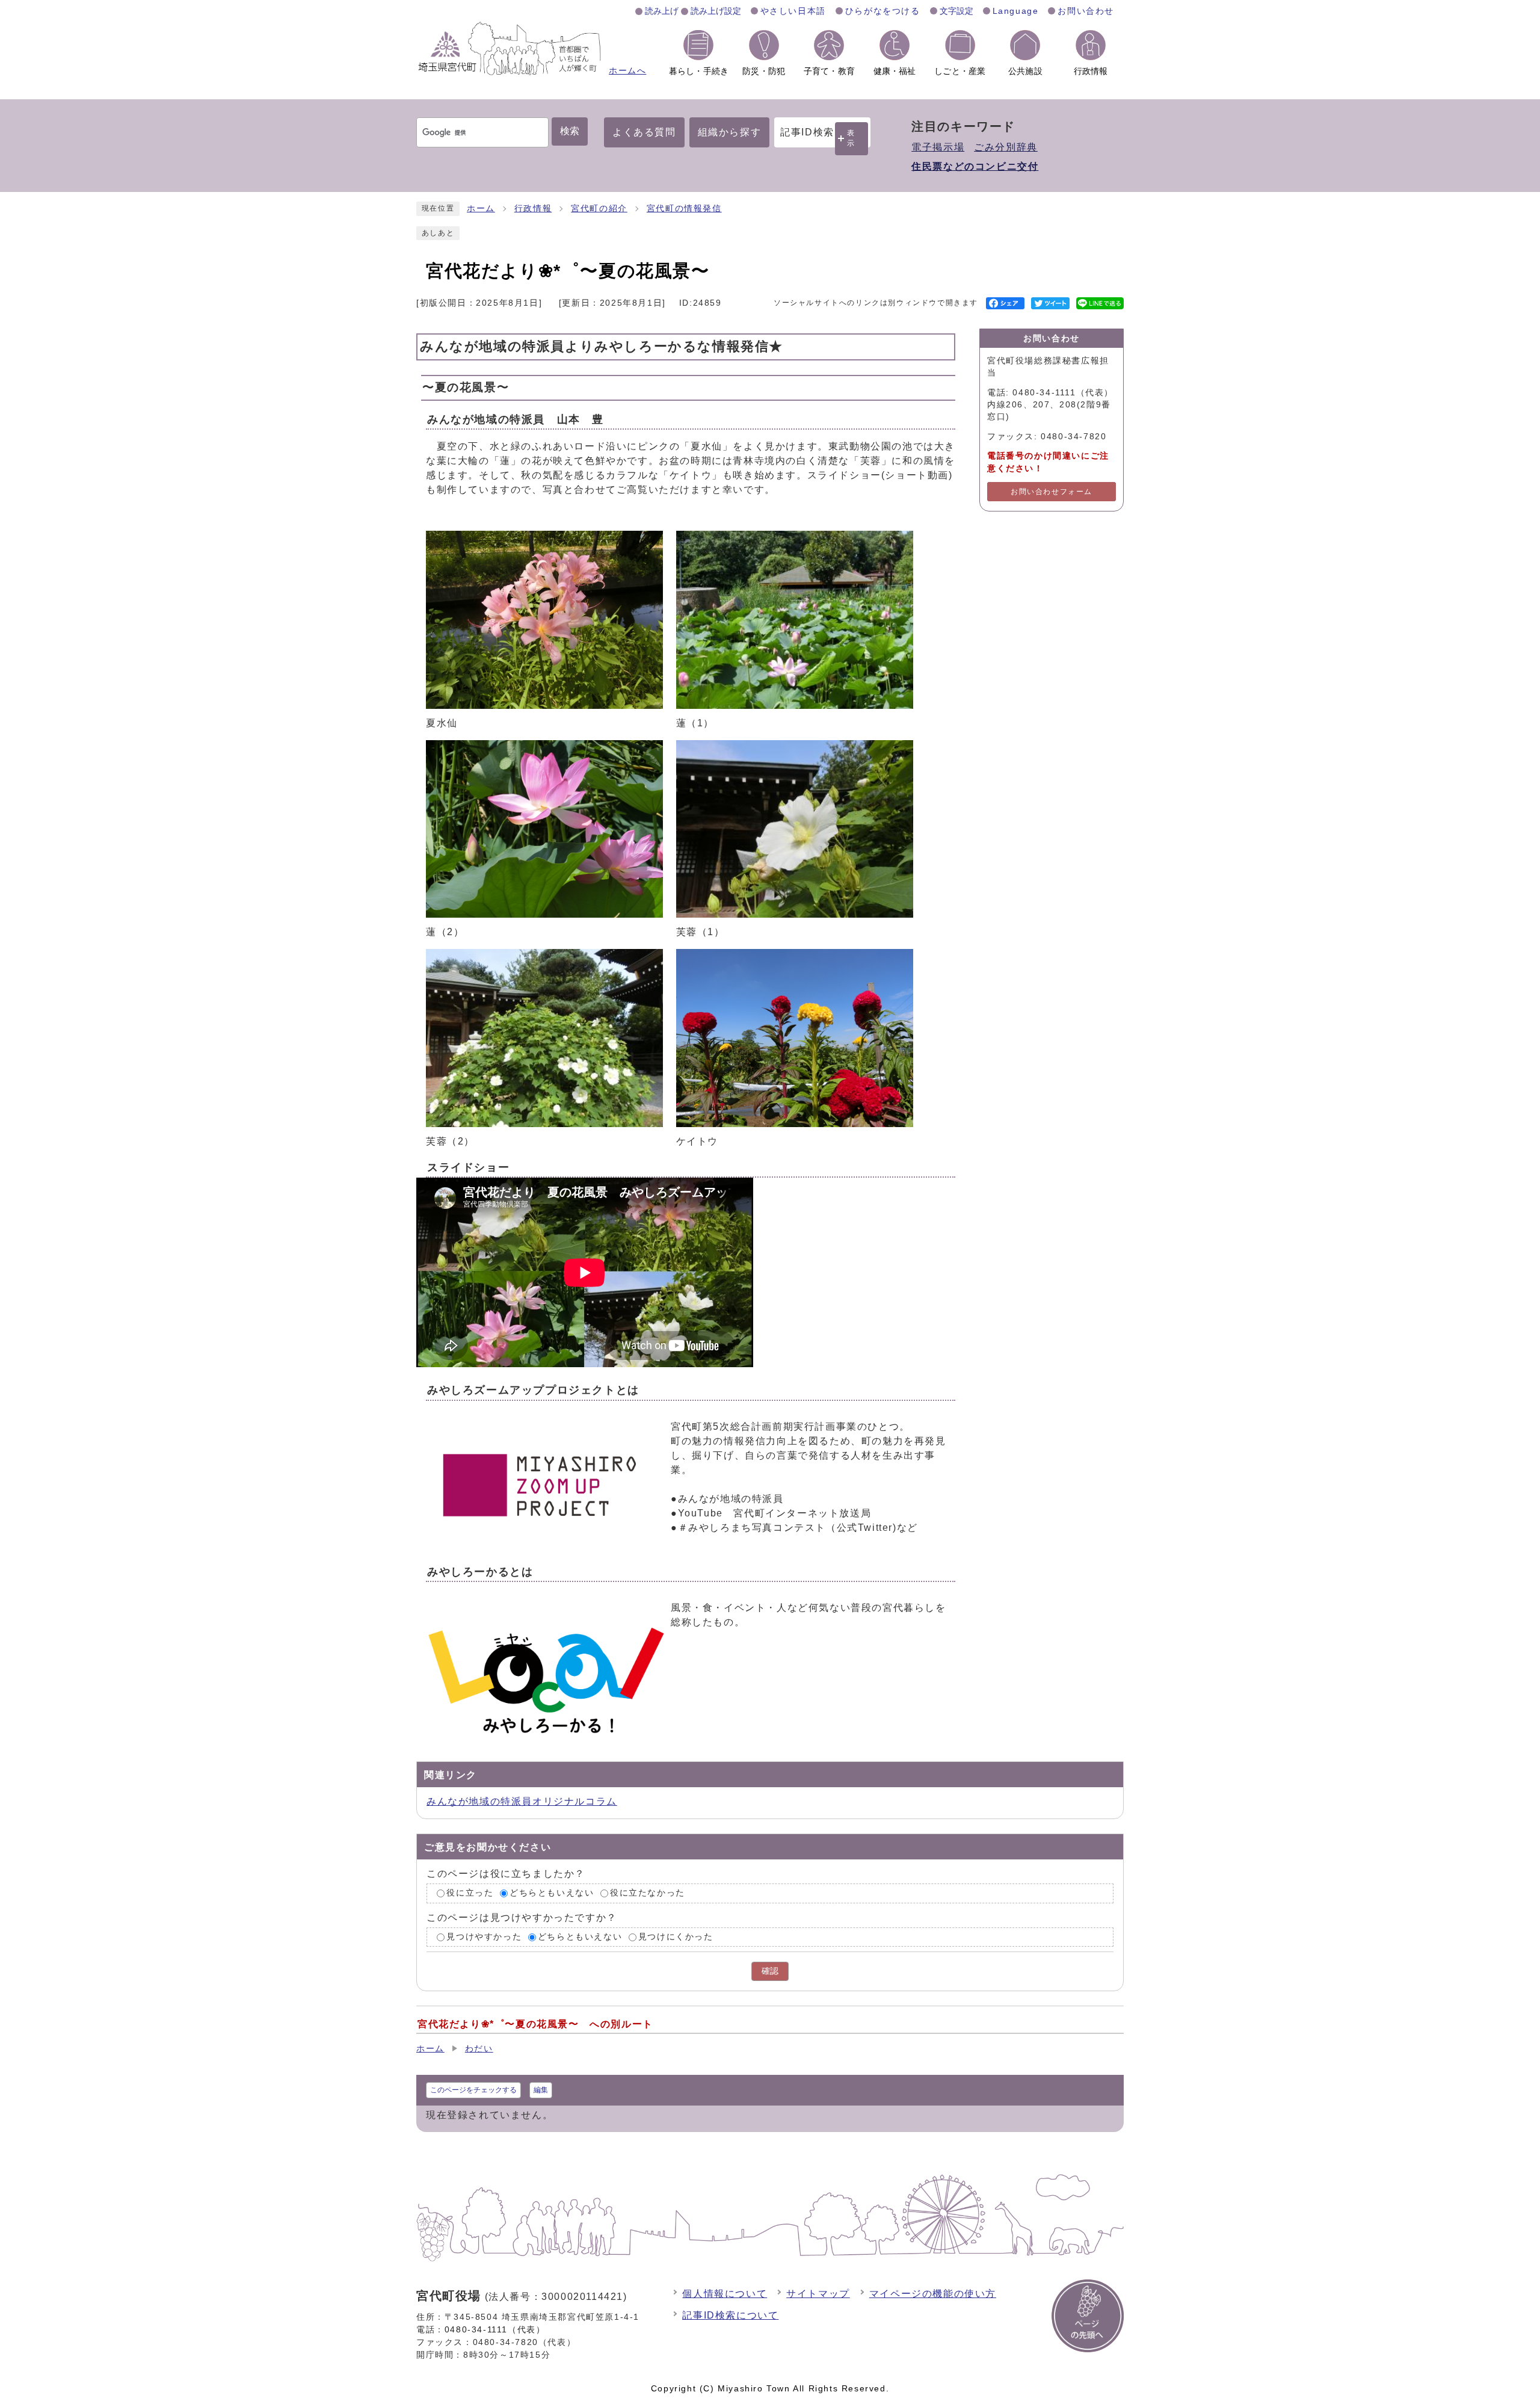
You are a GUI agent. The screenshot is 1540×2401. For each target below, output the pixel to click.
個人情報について (725, 2294)
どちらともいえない (552, 1893)
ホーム (481, 209)
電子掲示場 (938, 147)
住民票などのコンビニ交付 (975, 166)
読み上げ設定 (716, 11)
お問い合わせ (1086, 11)
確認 (770, 1971)
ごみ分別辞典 (1006, 147)
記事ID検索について (730, 2315)
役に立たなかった (648, 1893)
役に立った (470, 1893)
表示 (851, 138)
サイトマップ (818, 2294)
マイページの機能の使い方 (933, 2294)
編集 (541, 2090)
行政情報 (533, 209)
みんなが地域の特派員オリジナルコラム (522, 1801)
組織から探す (730, 132)
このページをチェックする (473, 2090)
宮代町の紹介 (599, 209)
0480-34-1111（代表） (495, 2329)
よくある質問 (644, 132)
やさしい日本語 (793, 11)
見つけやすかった (484, 1937)
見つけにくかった (676, 1937)
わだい (479, 2049)
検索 (570, 131)
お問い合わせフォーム (1052, 492)
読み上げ (662, 11)
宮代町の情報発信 (684, 209)
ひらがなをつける (883, 11)
